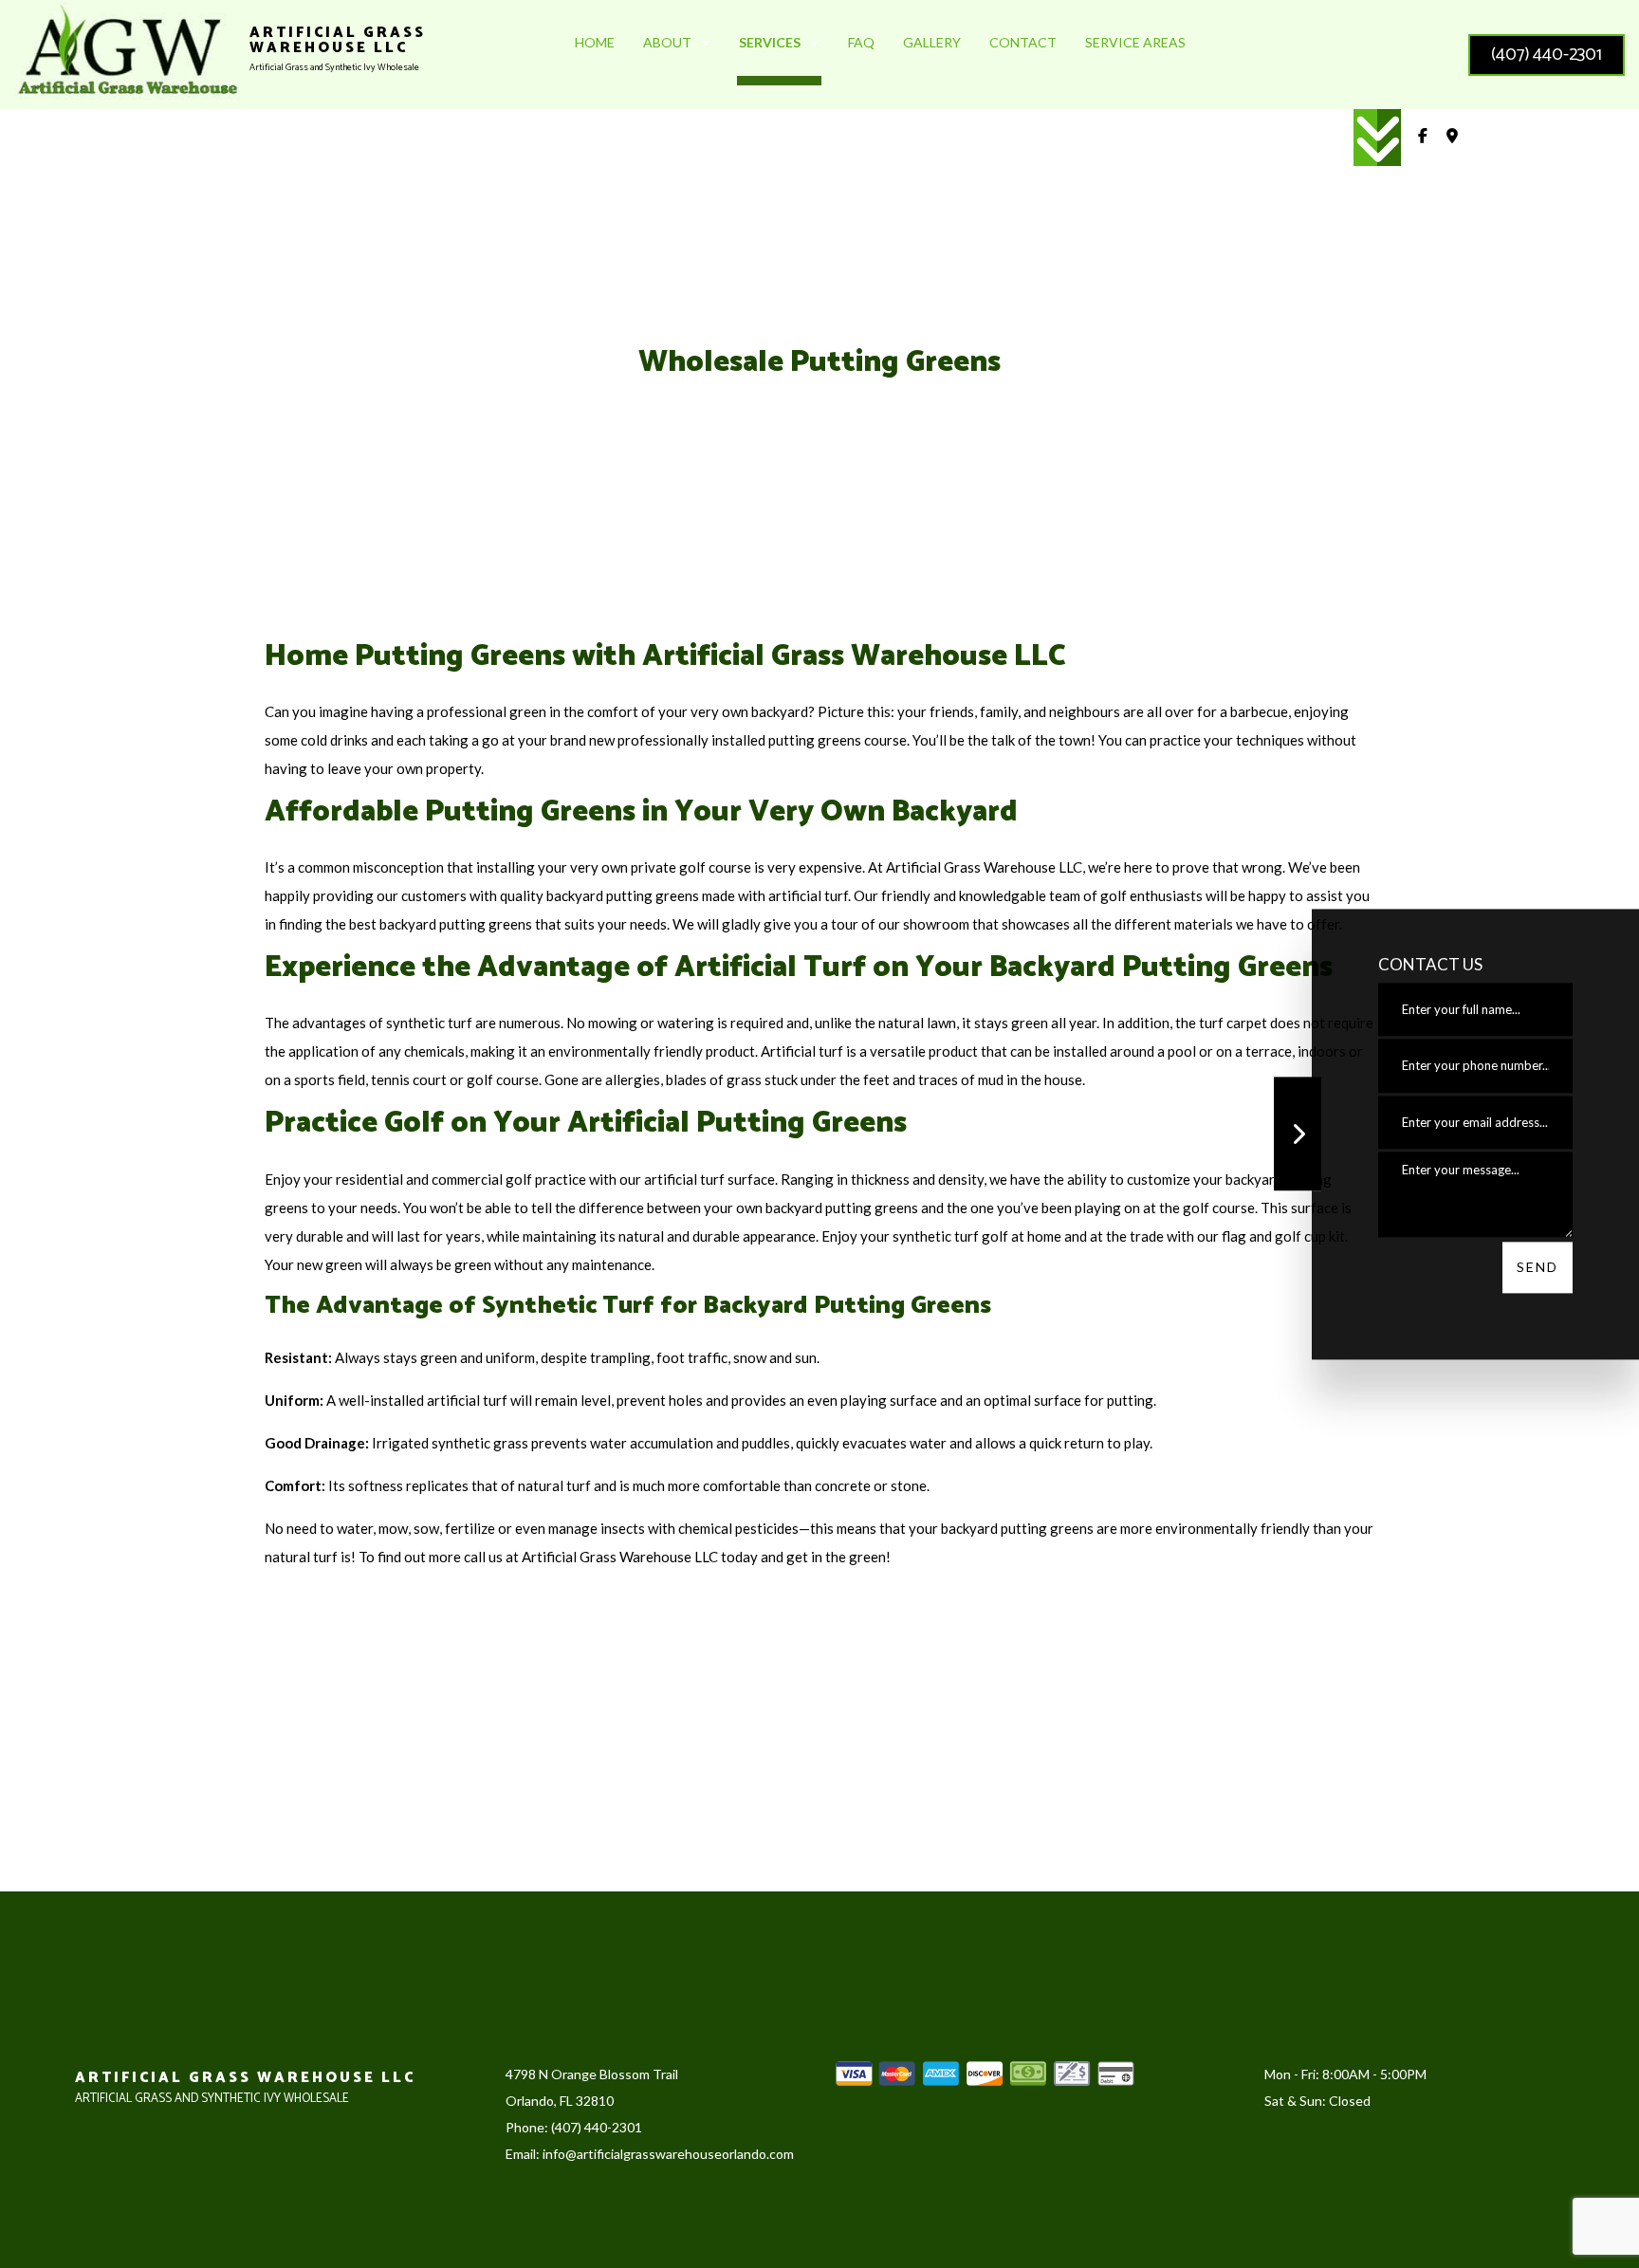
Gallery (932, 42)
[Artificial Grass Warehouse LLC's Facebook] (1423, 138)
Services (770, 42)
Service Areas (1135, 42)
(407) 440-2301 (1547, 55)
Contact (1023, 42)
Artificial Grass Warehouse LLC (338, 41)
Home (595, 42)
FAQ (861, 42)
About (667, 42)
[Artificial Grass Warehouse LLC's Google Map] (1452, 138)
